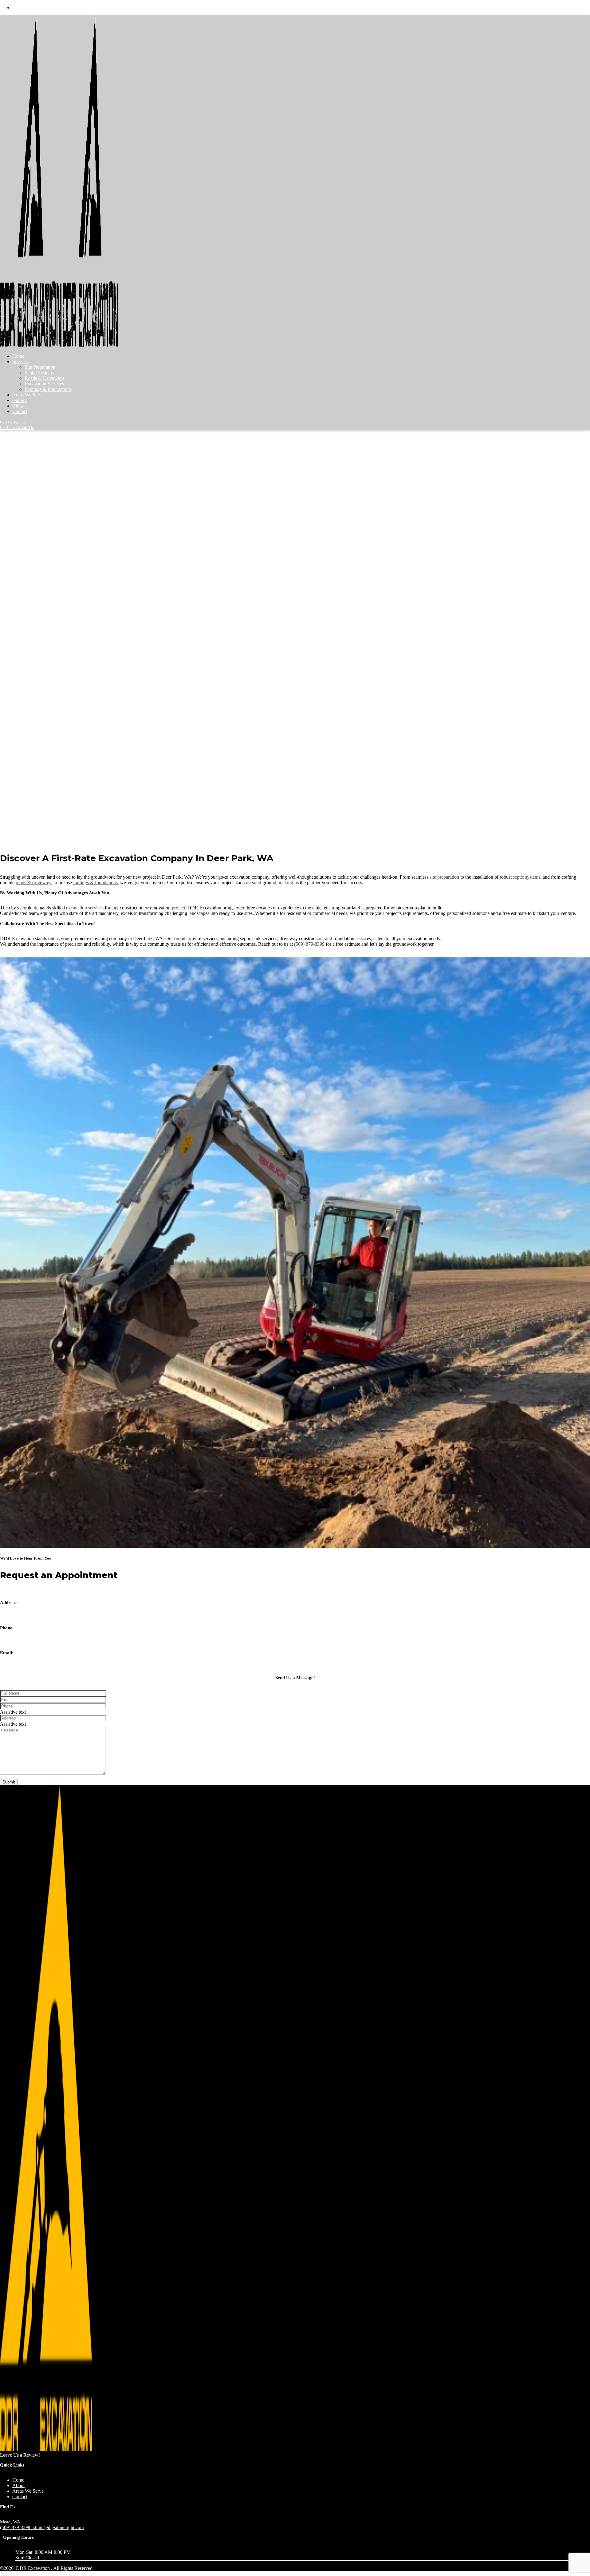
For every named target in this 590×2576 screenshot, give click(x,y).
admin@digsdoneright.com (26, 1668)
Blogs (18, 406)
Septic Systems (39, 373)
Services (20, 362)
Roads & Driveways (44, 378)
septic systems (527, 877)
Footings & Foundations (48, 389)
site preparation (444, 877)
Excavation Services (44, 384)
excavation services (85, 908)
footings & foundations (95, 883)
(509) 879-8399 (309, 944)
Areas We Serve (28, 395)
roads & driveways (34, 883)
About (18, 2485)
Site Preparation (40, 367)
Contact (20, 411)
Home (18, 356)
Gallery (20, 400)
